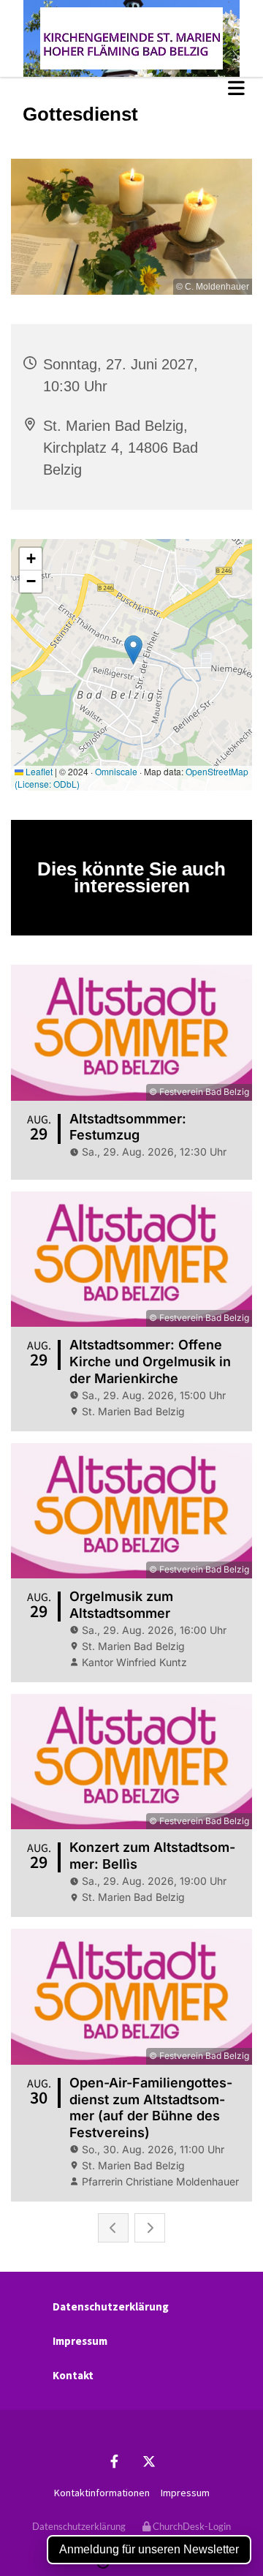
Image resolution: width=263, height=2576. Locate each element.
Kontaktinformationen (102, 2493)
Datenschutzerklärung (111, 2306)
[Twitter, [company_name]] (149, 2462)
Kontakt (73, 2375)
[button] (131, 88)
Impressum (80, 2341)
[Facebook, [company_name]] (114, 2462)
